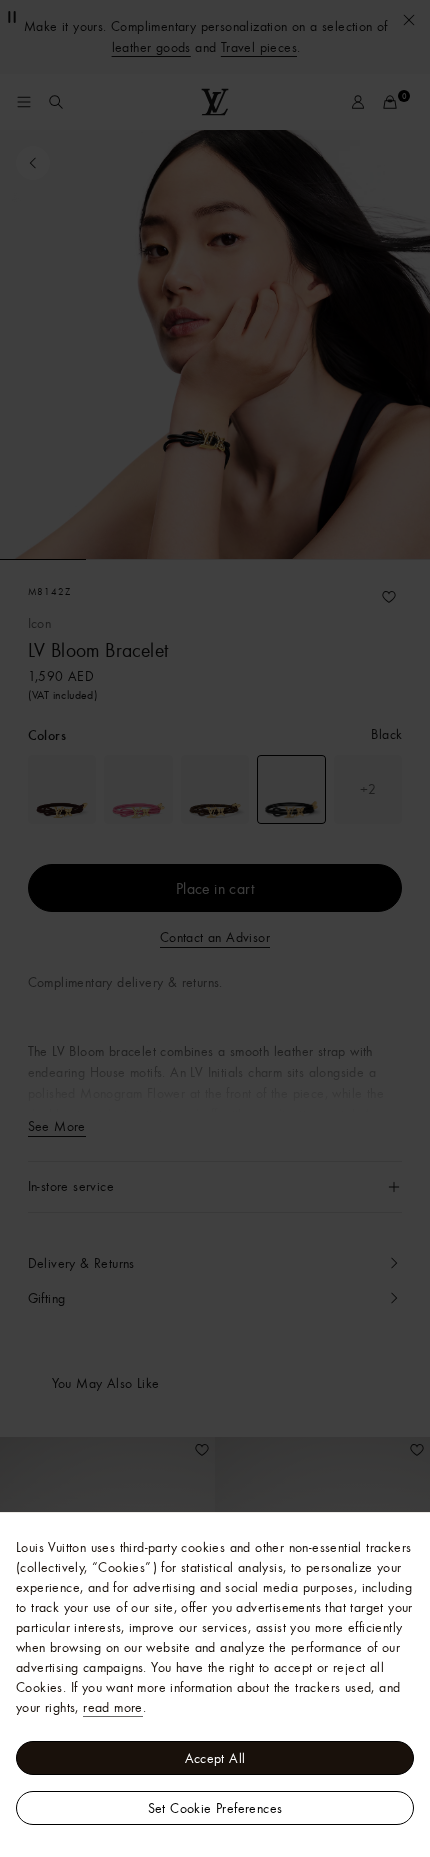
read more (113, 1707)
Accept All (215, 1758)
